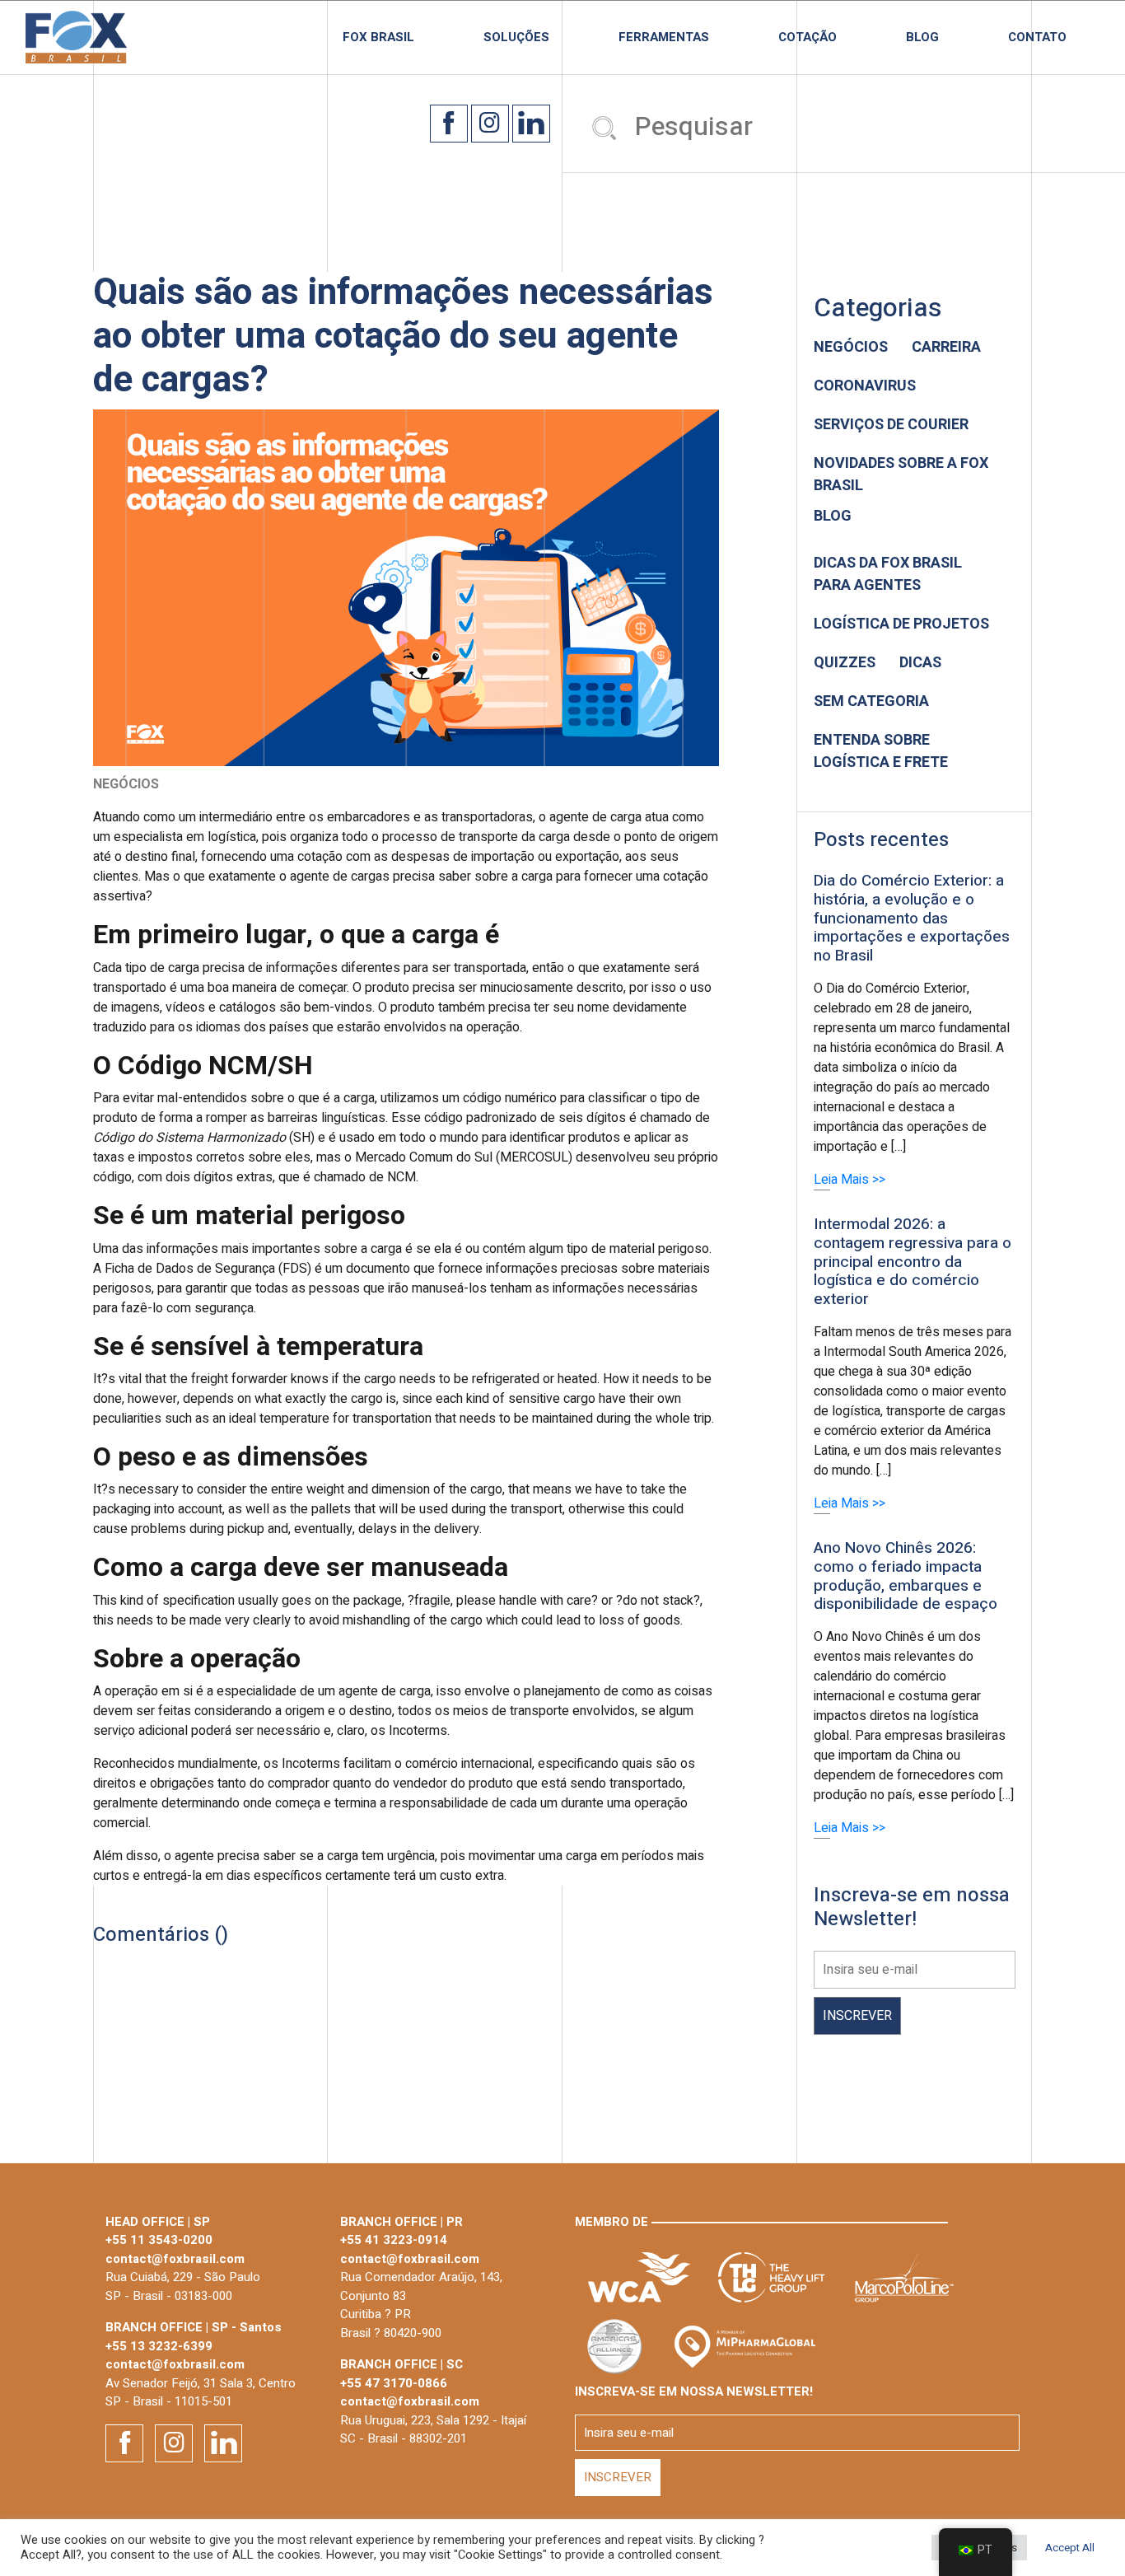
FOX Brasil (378, 37)
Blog (922, 37)
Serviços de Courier (891, 425)
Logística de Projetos (901, 624)
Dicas (920, 663)
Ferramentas (664, 37)
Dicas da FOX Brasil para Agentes (888, 574)
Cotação (808, 37)
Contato (1037, 37)
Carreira (946, 347)
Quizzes (845, 663)
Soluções (516, 37)
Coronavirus (865, 386)
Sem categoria (871, 701)
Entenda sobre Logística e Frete (881, 751)
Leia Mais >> (850, 1180)
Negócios (851, 347)
